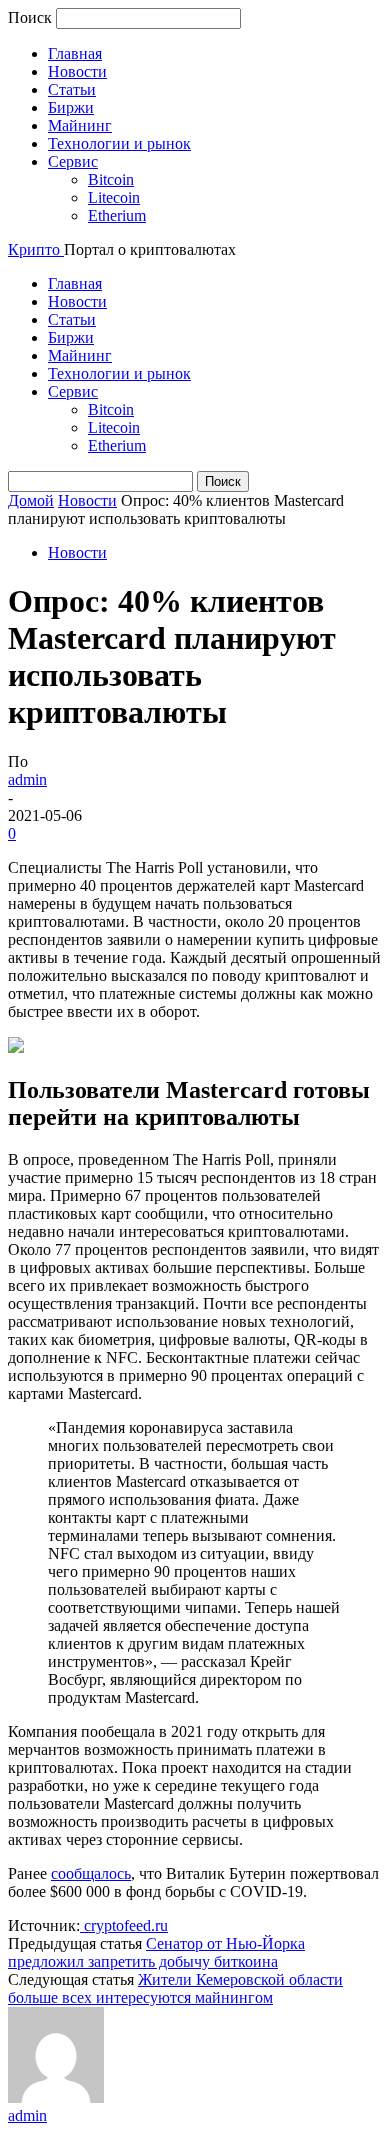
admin (27, 779)
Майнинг (80, 125)
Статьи (72, 89)
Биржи (71, 107)
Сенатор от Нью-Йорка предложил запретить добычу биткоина (156, 1952)
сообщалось (91, 1873)
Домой (31, 500)
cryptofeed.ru (124, 1925)
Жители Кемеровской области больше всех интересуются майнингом (175, 1988)
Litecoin (114, 197)
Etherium (117, 215)
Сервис (73, 161)
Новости (77, 71)
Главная (75, 53)
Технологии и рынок (119, 143)
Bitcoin (111, 179)
